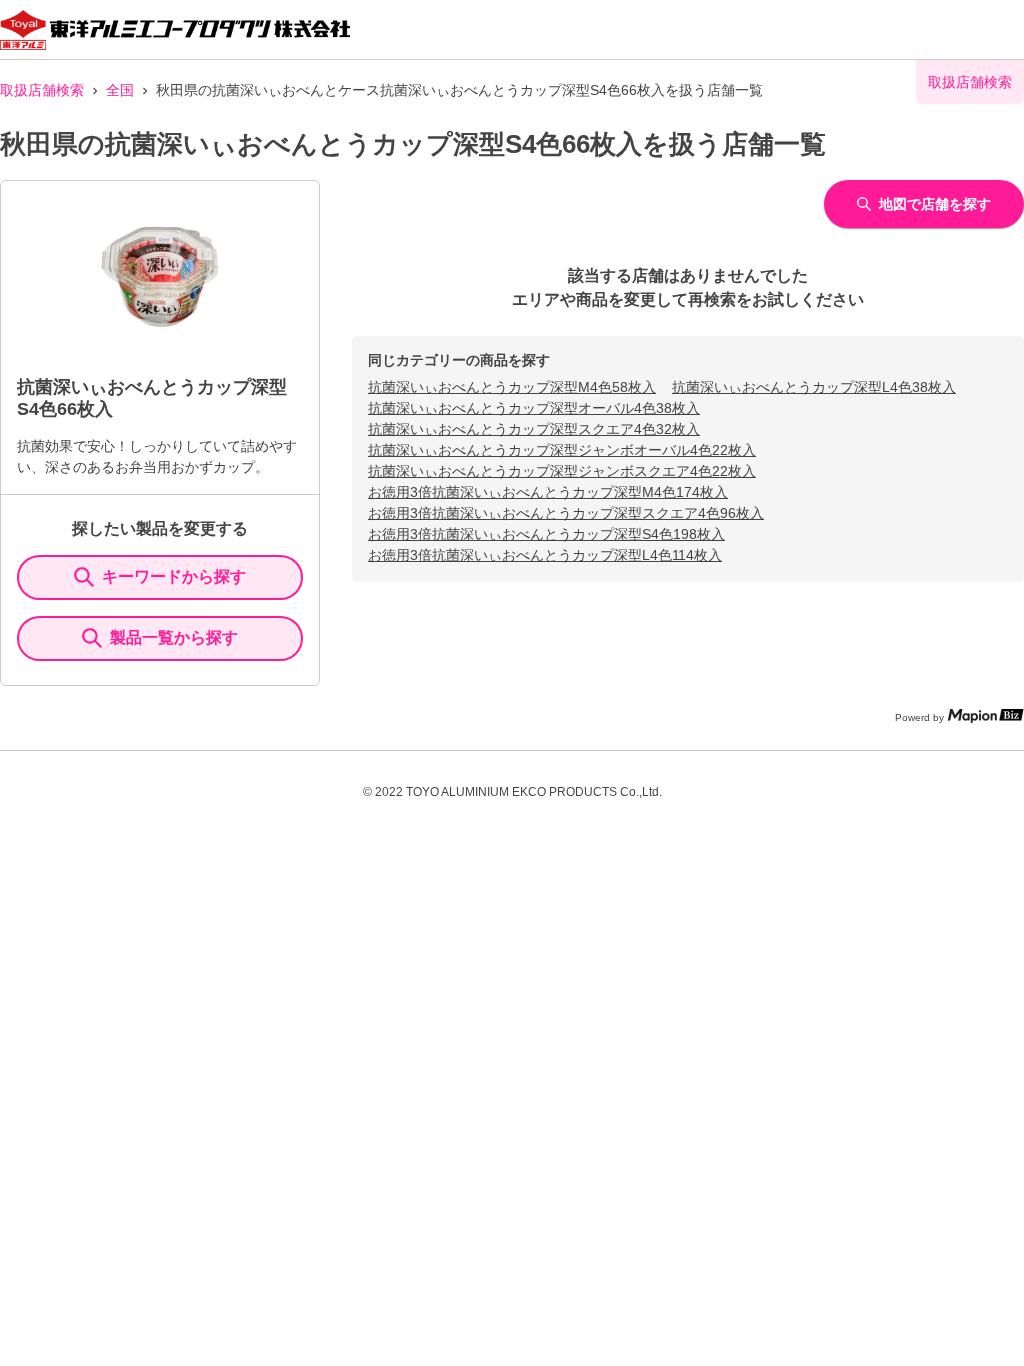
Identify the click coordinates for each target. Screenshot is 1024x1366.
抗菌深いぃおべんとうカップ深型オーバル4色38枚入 (534, 408)
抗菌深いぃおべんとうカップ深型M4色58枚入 (512, 387)
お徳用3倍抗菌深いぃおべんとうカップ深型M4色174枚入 (548, 492)
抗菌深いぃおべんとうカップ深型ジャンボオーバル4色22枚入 (562, 450)
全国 (120, 90)
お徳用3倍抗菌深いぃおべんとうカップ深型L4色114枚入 (545, 555)
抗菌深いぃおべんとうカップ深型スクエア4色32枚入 (534, 429)
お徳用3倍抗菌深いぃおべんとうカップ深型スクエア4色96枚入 (566, 513)
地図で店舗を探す (935, 204)
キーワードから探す (174, 576)
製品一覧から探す (174, 637)
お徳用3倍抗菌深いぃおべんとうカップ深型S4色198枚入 (546, 534)
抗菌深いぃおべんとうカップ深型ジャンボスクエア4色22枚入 (562, 471)
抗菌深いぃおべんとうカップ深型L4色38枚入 (814, 387)
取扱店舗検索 (42, 90)
